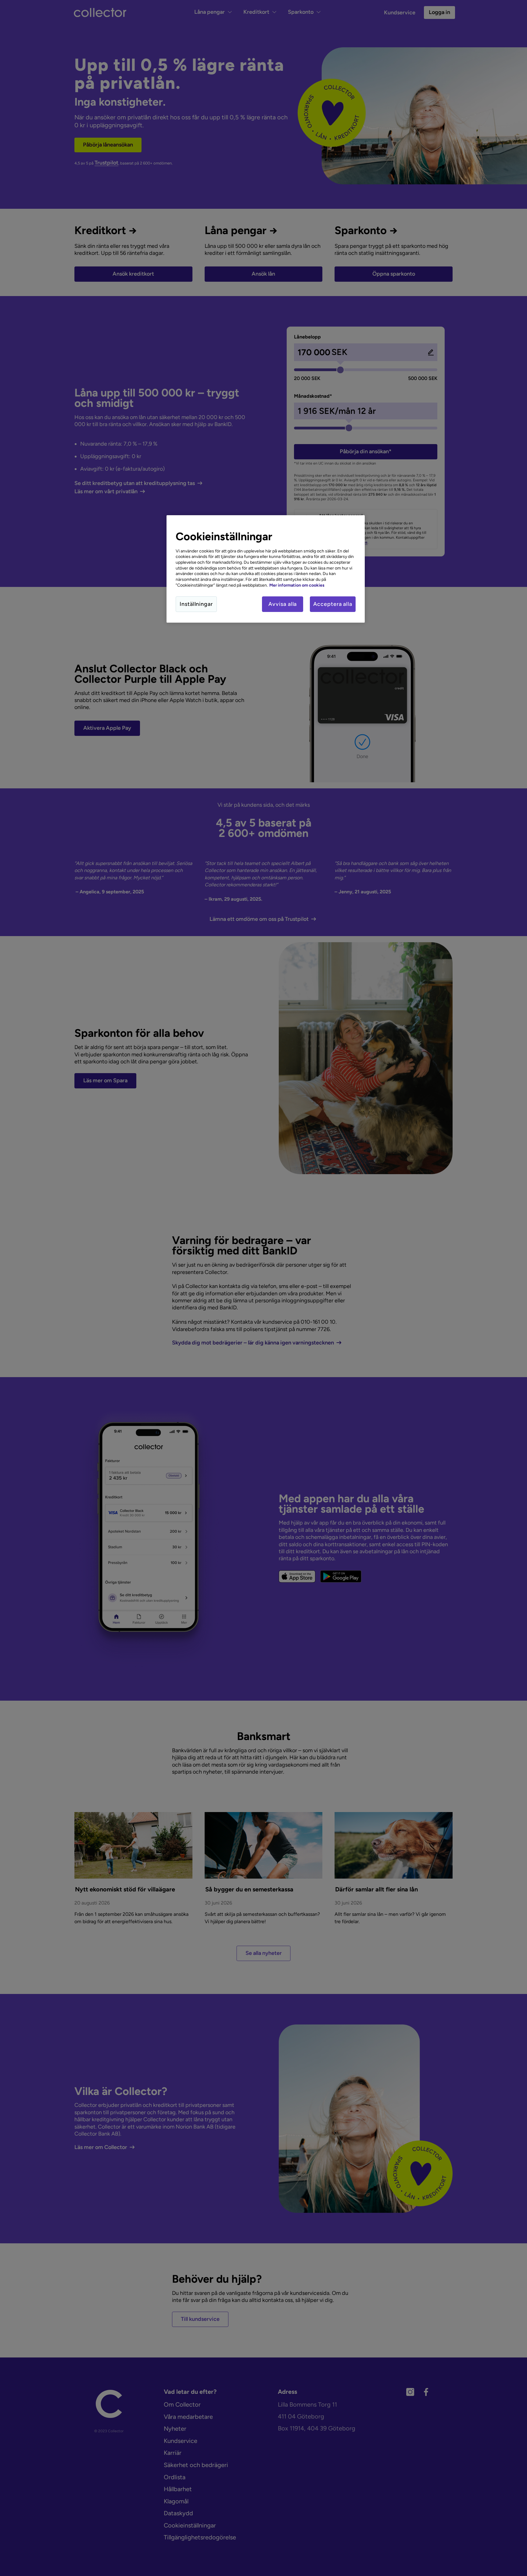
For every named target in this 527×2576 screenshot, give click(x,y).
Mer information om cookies (297, 585)
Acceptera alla (333, 604)
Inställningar (196, 604)
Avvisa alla (283, 604)
